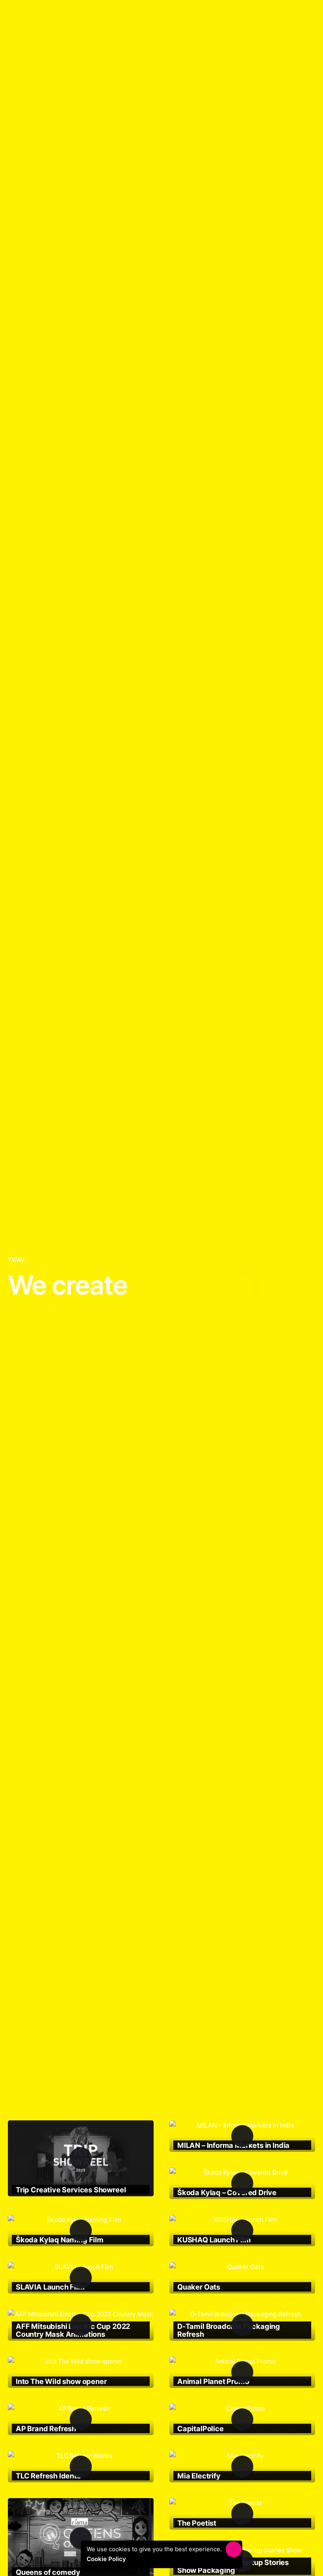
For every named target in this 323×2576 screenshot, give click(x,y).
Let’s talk (296, 19)
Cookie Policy (109, 2559)
